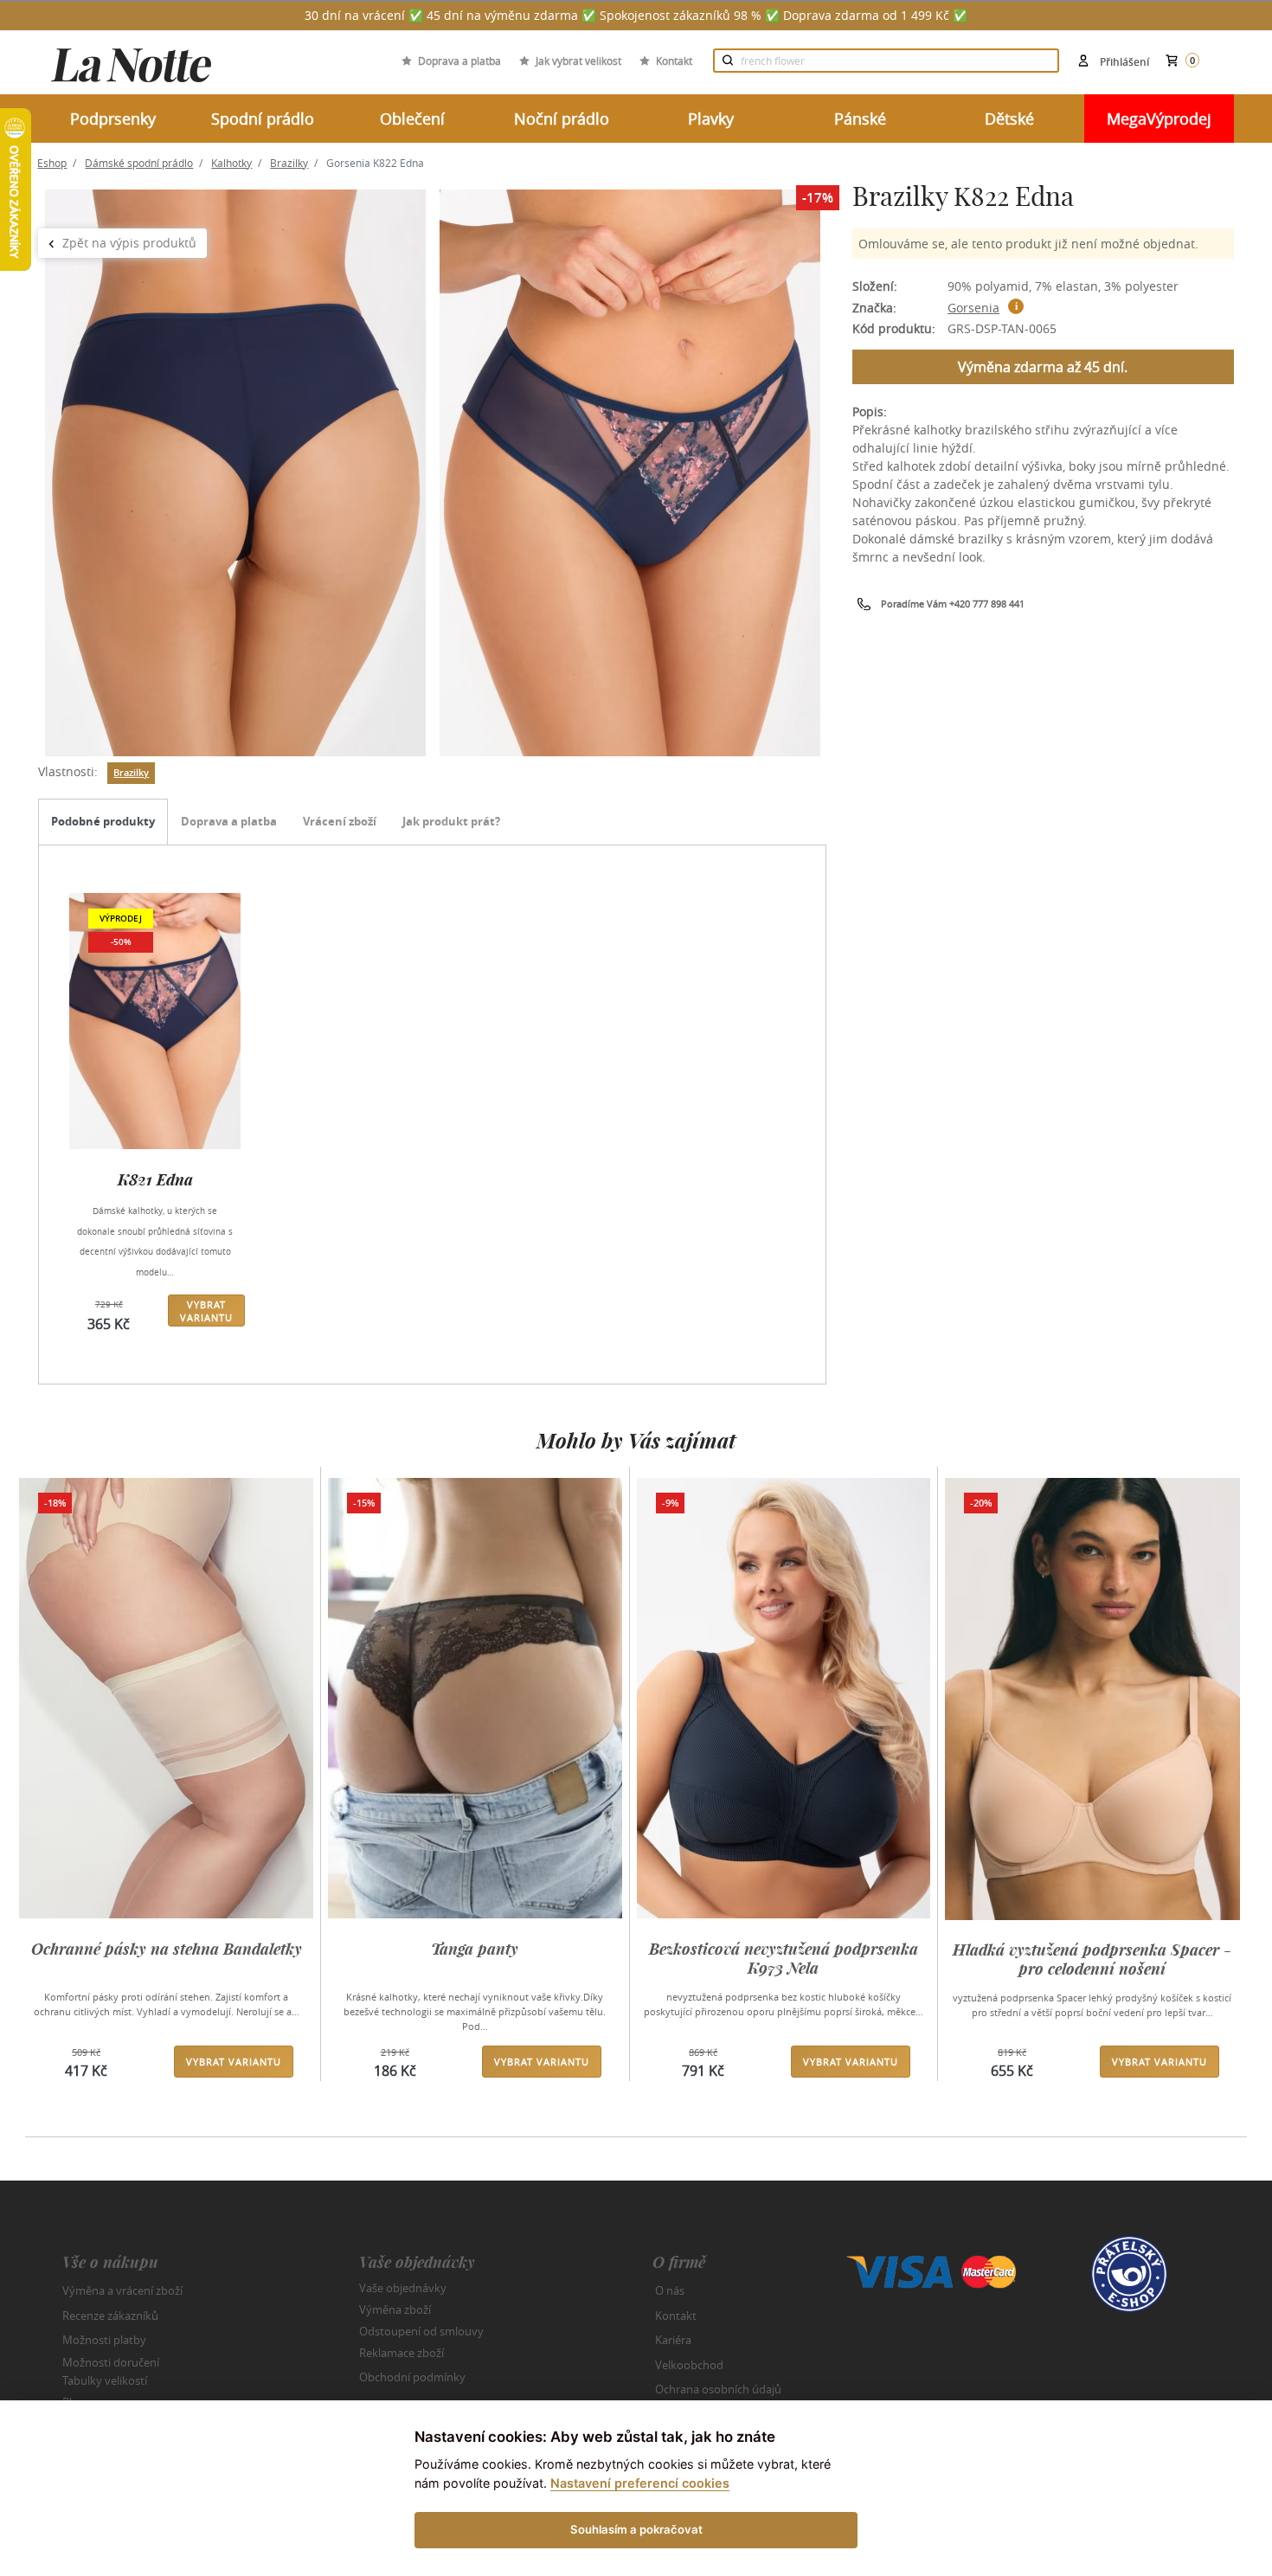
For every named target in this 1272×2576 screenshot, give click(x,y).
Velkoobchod (689, 2365)
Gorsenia (973, 308)
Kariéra (673, 2340)
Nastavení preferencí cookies (640, 2483)
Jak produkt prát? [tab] (451, 821)
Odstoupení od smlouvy (421, 2331)
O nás (670, 2290)
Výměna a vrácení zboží (122, 2290)
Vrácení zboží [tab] (340, 821)
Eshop (52, 163)
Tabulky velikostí (105, 2380)
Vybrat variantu (206, 1311)
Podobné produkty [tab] (103, 821)
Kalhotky (231, 163)
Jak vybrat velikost (578, 61)
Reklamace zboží (402, 2353)
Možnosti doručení (111, 2361)
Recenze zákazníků (110, 2316)
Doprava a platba (459, 61)
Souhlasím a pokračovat (636, 2529)
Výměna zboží (395, 2309)
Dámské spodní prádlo (139, 163)
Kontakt (674, 61)
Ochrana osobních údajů (718, 2389)
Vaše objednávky (403, 2288)
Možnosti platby (104, 2340)
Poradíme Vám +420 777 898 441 (953, 604)
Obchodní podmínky (412, 2377)
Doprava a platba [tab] (229, 821)
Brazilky (289, 163)
